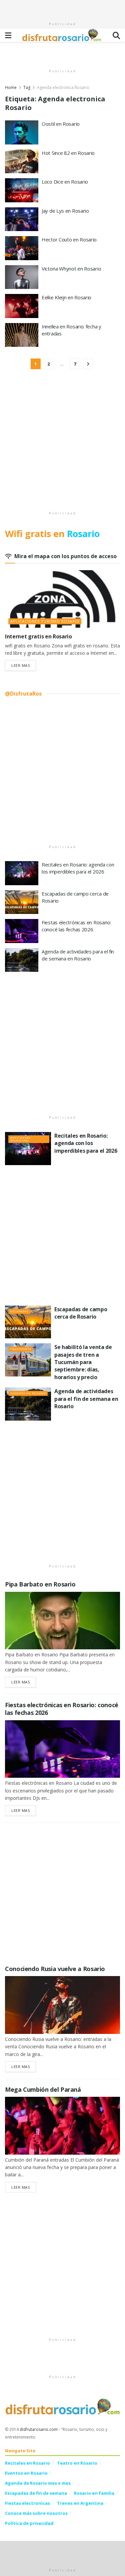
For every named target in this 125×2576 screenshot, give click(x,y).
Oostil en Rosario (61, 124)
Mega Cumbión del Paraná (43, 2089)
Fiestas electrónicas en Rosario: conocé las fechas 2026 (76, 926)
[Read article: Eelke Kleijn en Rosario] (22, 306)
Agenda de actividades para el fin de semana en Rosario (78, 955)
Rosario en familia (94, 2493)
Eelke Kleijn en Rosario (66, 297)
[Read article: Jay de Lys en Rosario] (22, 219)
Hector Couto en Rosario (69, 239)
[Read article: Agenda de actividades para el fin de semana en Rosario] (22, 960)
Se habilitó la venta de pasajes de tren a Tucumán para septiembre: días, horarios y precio (83, 1362)
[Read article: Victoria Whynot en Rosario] (22, 277)
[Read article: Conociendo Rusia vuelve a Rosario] (62, 2005)
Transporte (21, 1349)
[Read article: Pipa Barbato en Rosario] (62, 1621)
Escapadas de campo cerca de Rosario (81, 1313)
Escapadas (19, 1311)
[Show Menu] (8, 35)
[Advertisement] (63, 8)
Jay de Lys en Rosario (65, 211)
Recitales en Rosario (27, 2463)
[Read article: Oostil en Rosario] (22, 132)
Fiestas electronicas (27, 2503)
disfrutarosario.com (39, 2429)
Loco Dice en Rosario (65, 182)
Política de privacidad (29, 2523)
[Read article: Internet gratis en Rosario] (62, 599)
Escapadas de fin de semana (36, 2493)
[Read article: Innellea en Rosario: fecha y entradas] (22, 335)
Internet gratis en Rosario (38, 636)
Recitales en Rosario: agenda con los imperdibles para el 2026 (78, 868)
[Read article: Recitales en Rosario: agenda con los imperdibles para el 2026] (22, 873)
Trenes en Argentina (80, 2503)
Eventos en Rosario (28, 1393)
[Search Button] (116, 35)
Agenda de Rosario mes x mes (38, 2483)
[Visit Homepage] (62, 35)
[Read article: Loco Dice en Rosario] (22, 190)
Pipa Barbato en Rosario (40, 1584)
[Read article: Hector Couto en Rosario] (22, 248)
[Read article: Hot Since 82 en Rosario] (22, 162)
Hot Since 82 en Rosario (68, 153)
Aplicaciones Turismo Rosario (45, 621)
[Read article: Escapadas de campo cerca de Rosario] (22, 902)
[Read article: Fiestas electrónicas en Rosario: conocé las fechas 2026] (22, 931)
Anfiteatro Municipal (20, 1139)
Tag (27, 87)
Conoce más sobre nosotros (36, 2513)
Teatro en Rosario (77, 2463)
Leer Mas (24, 665)
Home (11, 87)
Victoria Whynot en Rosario (71, 269)
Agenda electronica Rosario (63, 87)
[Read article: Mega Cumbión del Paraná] (62, 2126)
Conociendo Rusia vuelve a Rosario (55, 1969)
